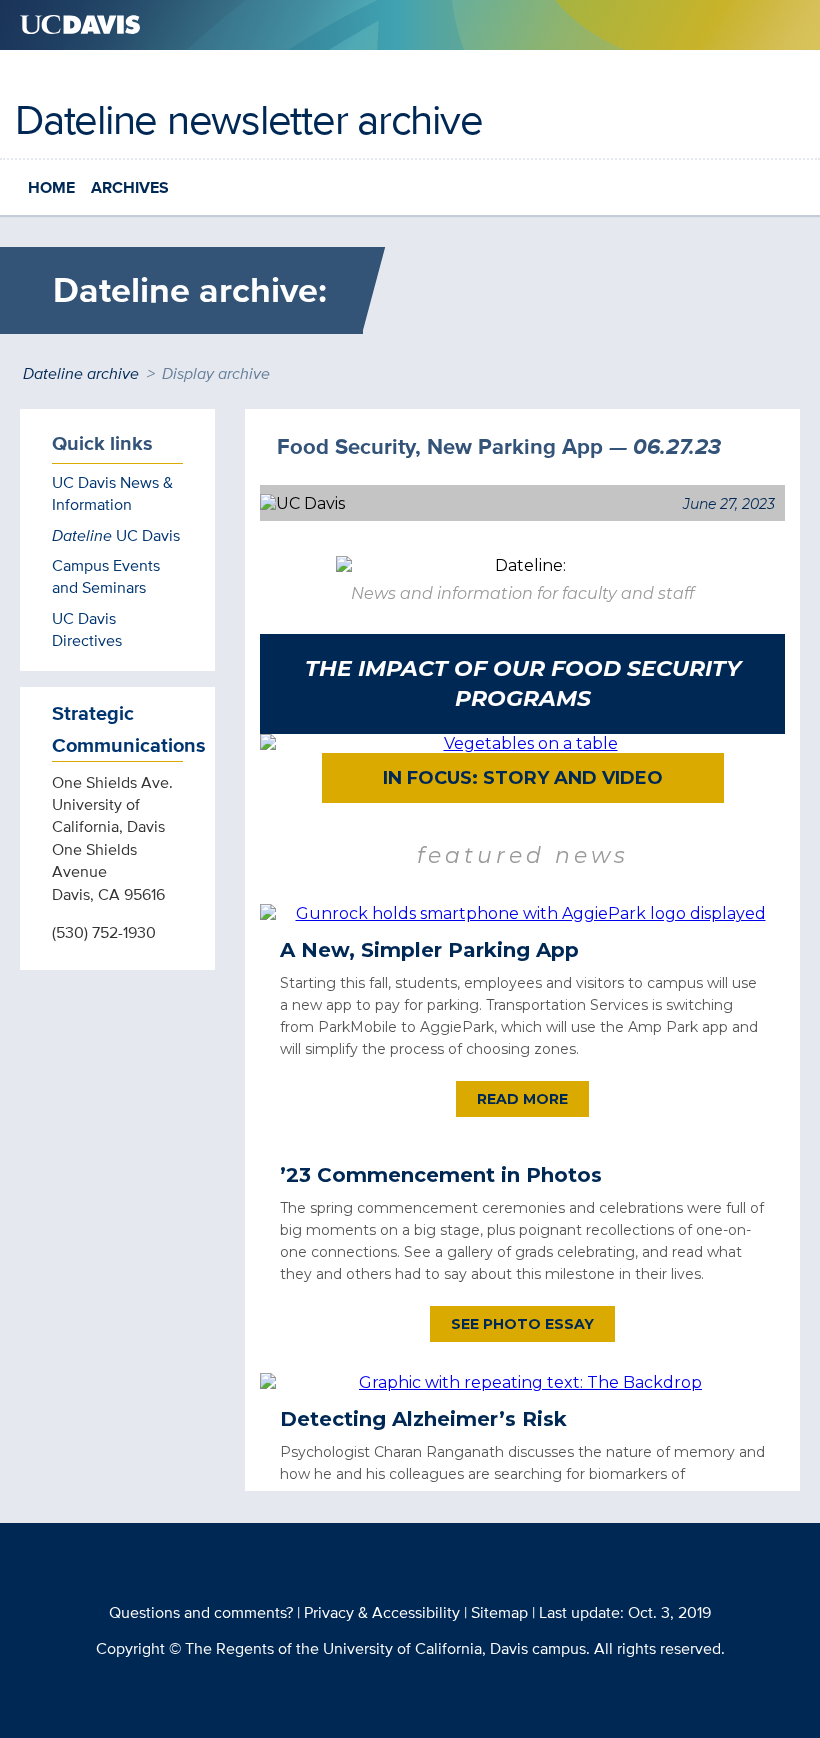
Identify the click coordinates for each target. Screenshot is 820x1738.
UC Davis (116, 535)
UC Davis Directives (87, 629)
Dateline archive (81, 373)
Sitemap (499, 1612)
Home (51, 187)
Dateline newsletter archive (248, 119)
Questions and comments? (201, 1612)
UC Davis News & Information (112, 493)
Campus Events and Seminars (106, 576)
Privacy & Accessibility (382, 1612)
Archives (130, 187)
